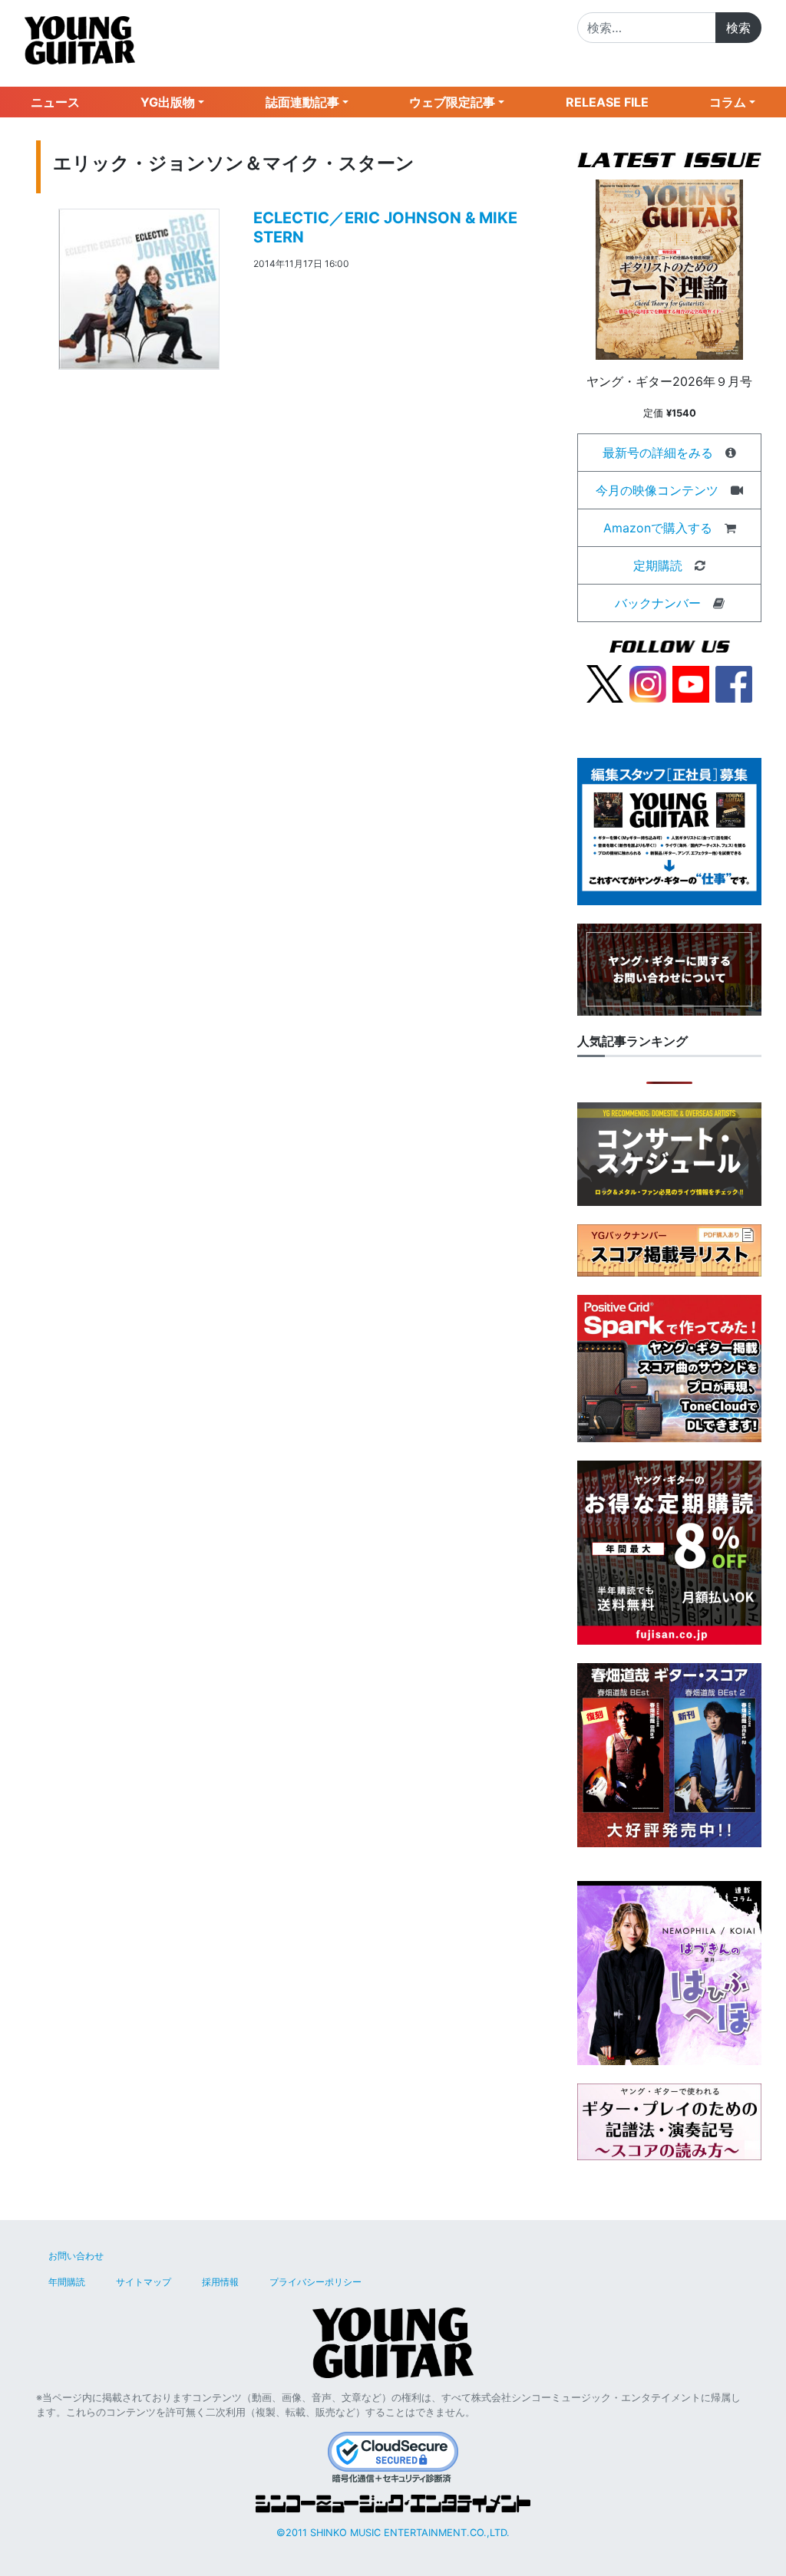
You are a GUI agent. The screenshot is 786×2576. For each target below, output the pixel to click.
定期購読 (658, 565)
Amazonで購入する (658, 528)
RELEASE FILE (607, 102)
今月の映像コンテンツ (657, 490)
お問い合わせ (76, 2256)
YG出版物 (168, 102)
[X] (605, 683)
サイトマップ (144, 2282)
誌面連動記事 (302, 102)
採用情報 (220, 2282)
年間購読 (67, 2282)
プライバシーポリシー (315, 2282)
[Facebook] (734, 683)
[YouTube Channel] (691, 683)
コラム (728, 102)
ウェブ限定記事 (452, 102)
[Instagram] (648, 683)
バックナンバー (658, 603)
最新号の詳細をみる (658, 453)
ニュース (55, 102)
